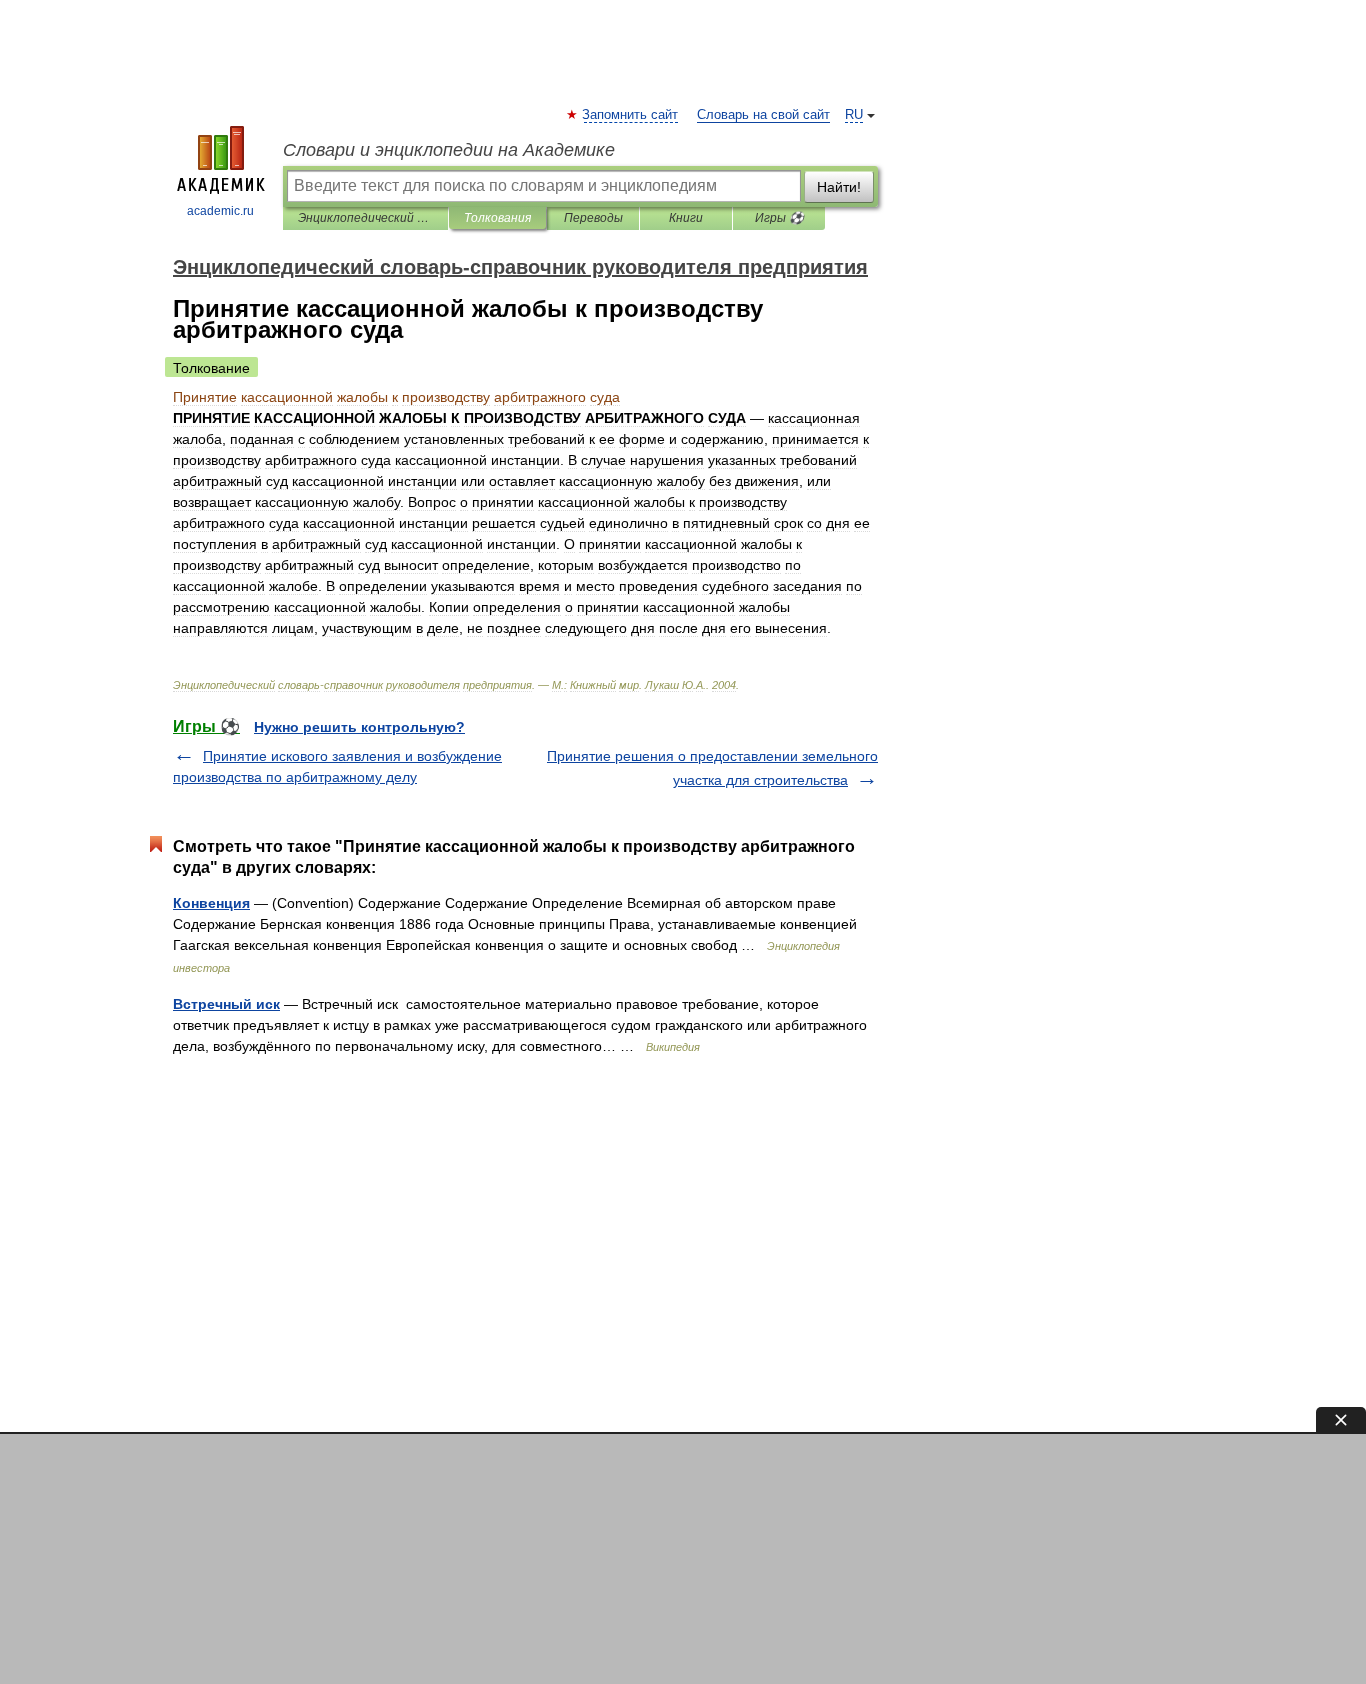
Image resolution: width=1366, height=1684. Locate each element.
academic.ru (220, 211)
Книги (686, 218)
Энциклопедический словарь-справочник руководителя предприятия (365, 218)
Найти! (839, 187)
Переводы (593, 218)
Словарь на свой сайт (763, 115)
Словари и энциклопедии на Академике (449, 150)
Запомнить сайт (631, 115)
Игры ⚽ (779, 218)
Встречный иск (226, 1004)
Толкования (497, 218)
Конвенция (211, 903)
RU (854, 115)
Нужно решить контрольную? (359, 727)
